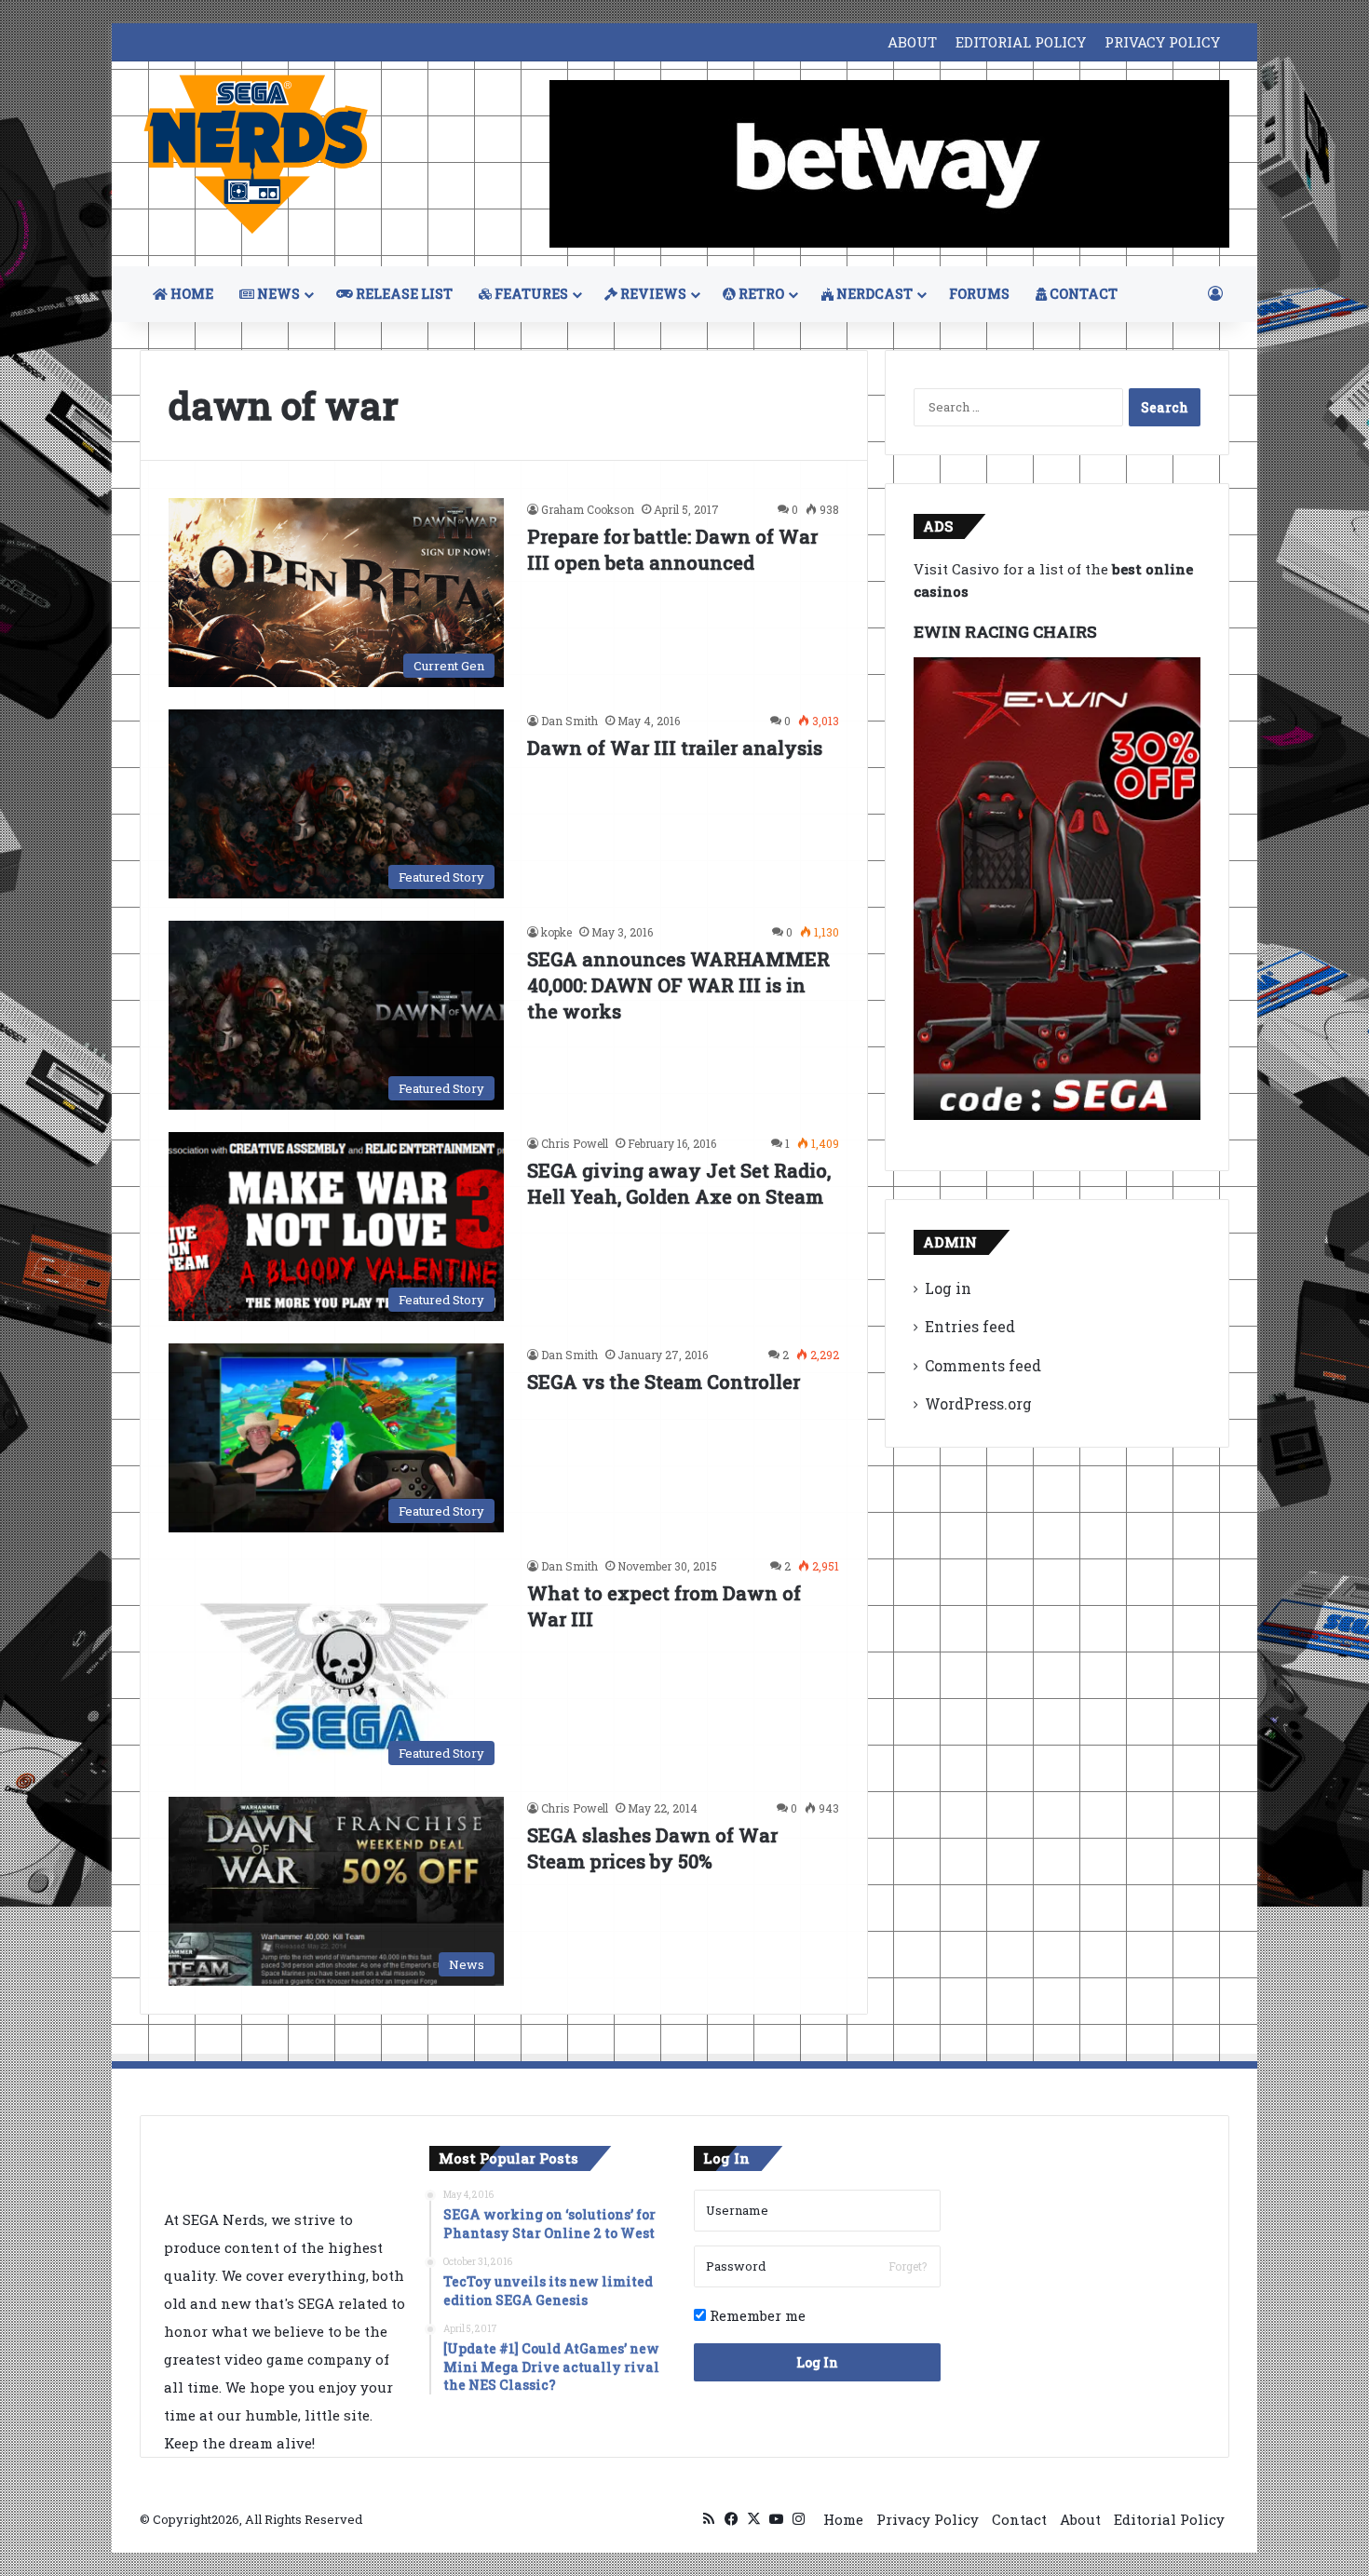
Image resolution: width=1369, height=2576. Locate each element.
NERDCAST (873, 294)
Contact (1019, 2519)
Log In (817, 2362)
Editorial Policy (1169, 2519)
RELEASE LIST (403, 294)
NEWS (277, 294)
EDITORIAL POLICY (1021, 42)
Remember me (756, 2315)
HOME (190, 294)
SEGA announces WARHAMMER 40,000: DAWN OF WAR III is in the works (678, 985)
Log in (948, 1288)
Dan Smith (569, 721)
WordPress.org (978, 1403)
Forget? (908, 2266)
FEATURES (530, 294)
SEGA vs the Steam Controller (664, 1382)
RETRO (760, 294)
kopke (556, 932)
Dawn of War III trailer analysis (675, 748)
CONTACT (1082, 294)
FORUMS (979, 294)
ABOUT (912, 42)
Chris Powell (575, 1143)
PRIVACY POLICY (1162, 42)
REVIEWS (652, 294)
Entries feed (970, 1326)
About (1080, 2519)
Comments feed (983, 1365)
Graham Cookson (588, 509)
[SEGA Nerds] (256, 155)
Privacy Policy (928, 2519)
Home (843, 2519)
